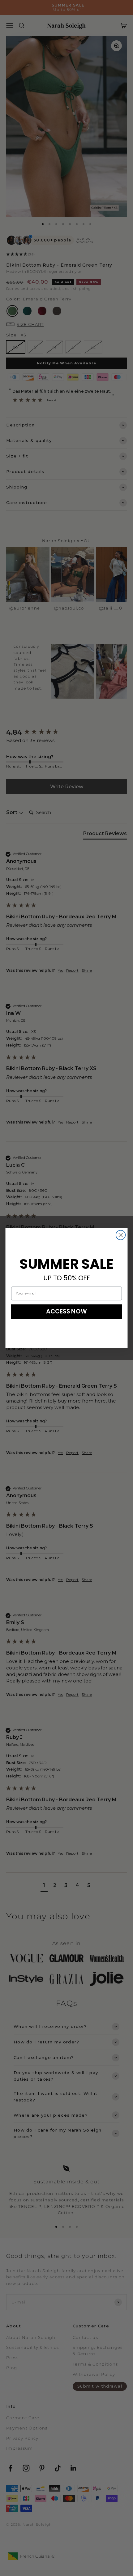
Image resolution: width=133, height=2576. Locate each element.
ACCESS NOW (67, 1311)
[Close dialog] (121, 1235)
